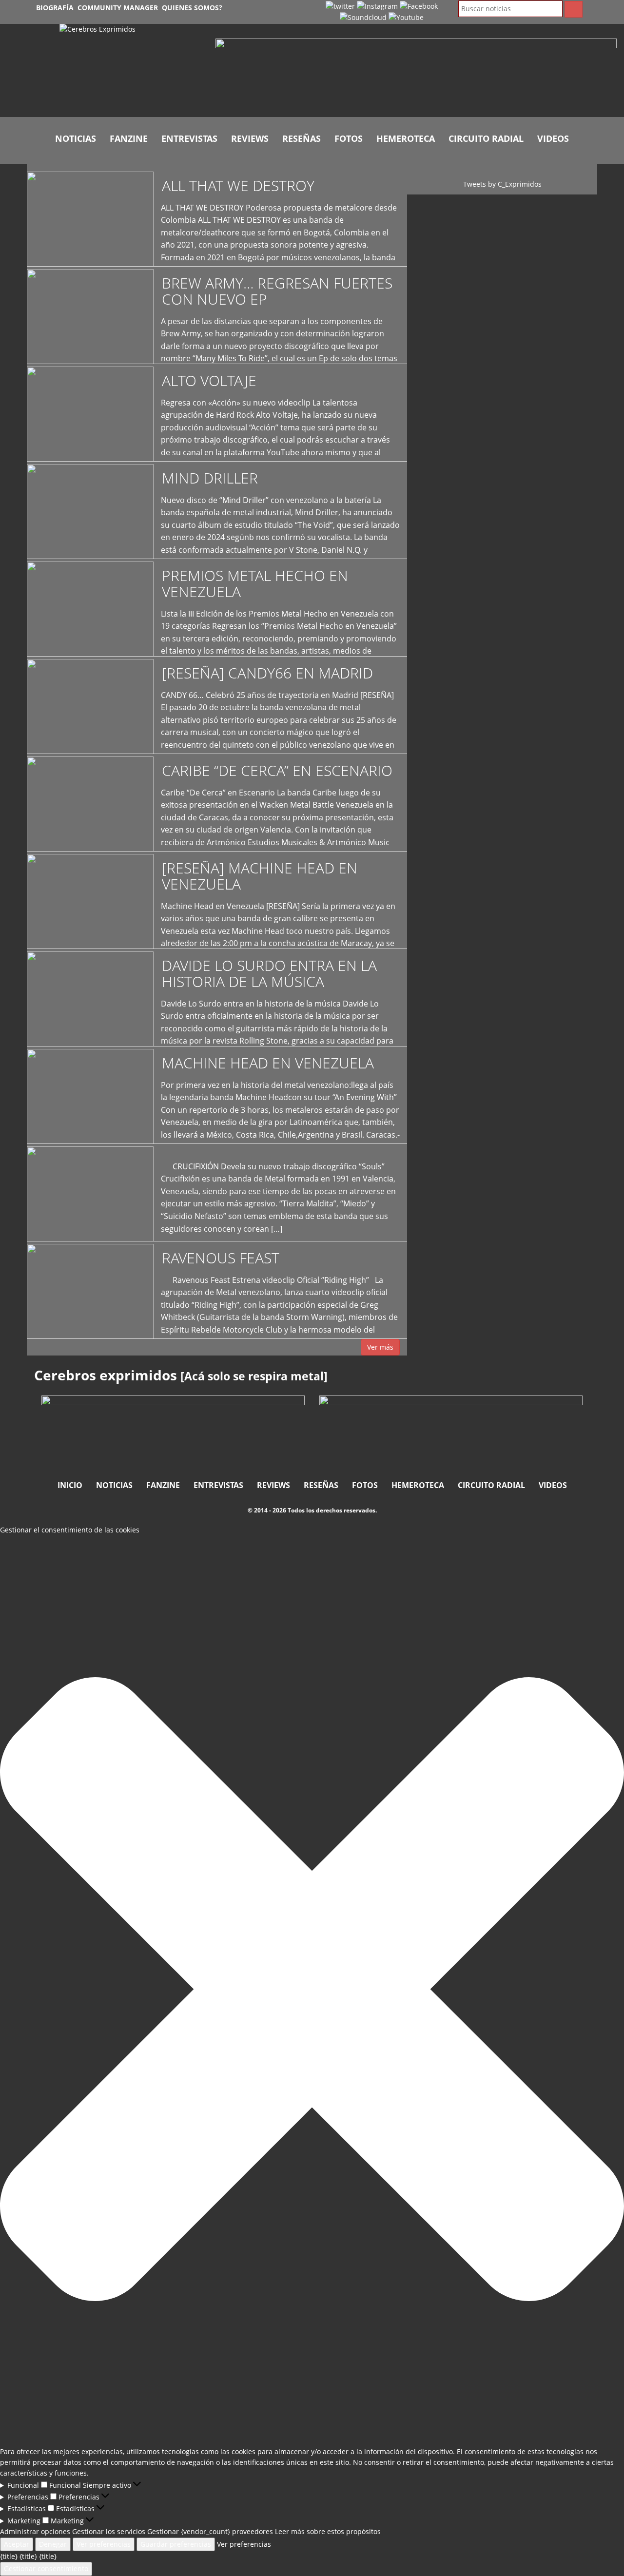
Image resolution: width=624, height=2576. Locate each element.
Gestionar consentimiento (46, 2568)
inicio (70, 1485)
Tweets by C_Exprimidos (502, 184)
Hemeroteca (406, 138)
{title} (9, 2556)
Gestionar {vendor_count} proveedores (210, 2531)
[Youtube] (406, 17)
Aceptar (17, 2544)
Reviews (250, 138)
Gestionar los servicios (109, 2531)
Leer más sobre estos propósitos (328, 2531)
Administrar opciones (35, 2531)
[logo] (130, 70)
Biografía (55, 8)
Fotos (349, 138)
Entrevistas (189, 138)
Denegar (53, 2544)
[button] (312, 1991)
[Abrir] (416, 69)
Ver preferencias (104, 2544)
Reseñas (302, 138)
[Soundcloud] (363, 17)
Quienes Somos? (192, 8)
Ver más (380, 1347)
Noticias (76, 138)
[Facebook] (419, 6)
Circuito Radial (486, 138)
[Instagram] (377, 6)
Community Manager (118, 8)
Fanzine (129, 138)
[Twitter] (340, 6)
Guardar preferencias (176, 2544)
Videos (553, 138)
